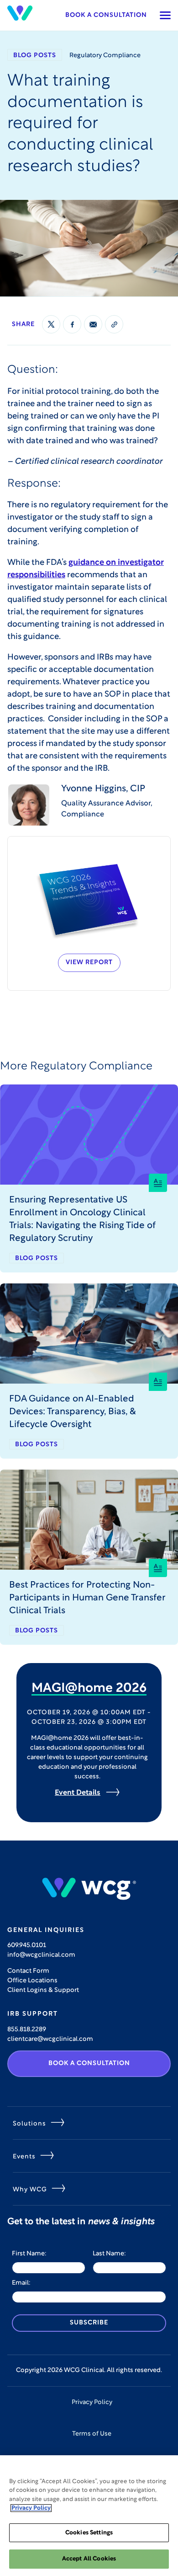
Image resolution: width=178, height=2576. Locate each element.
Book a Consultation (106, 15)
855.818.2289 (27, 2030)
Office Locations (32, 1981)
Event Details (78, 1793)
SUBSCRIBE (89, 2323)
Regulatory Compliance (105, 56)
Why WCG (30, 2190)
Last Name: (109, 2254)
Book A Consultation (89, 2063)
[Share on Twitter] (51, 324)
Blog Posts (35, 56)
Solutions (29, 2124)
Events (24, 2157)
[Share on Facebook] (72, 324)
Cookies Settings (89, 2533)
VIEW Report (89, 963)
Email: (21, 2283)
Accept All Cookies (89, 2559)
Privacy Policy (92, 2402)
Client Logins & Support (43, 1990)
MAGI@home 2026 (89, 1689)
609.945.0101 (27, 1945)
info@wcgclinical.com (41, 1955)
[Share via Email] (93, 324)
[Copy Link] (114, 324)
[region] (89, 2516)
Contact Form (28, 1971)
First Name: (29, 2254)
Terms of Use (92, 2434)
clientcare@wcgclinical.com (50, 2039)
